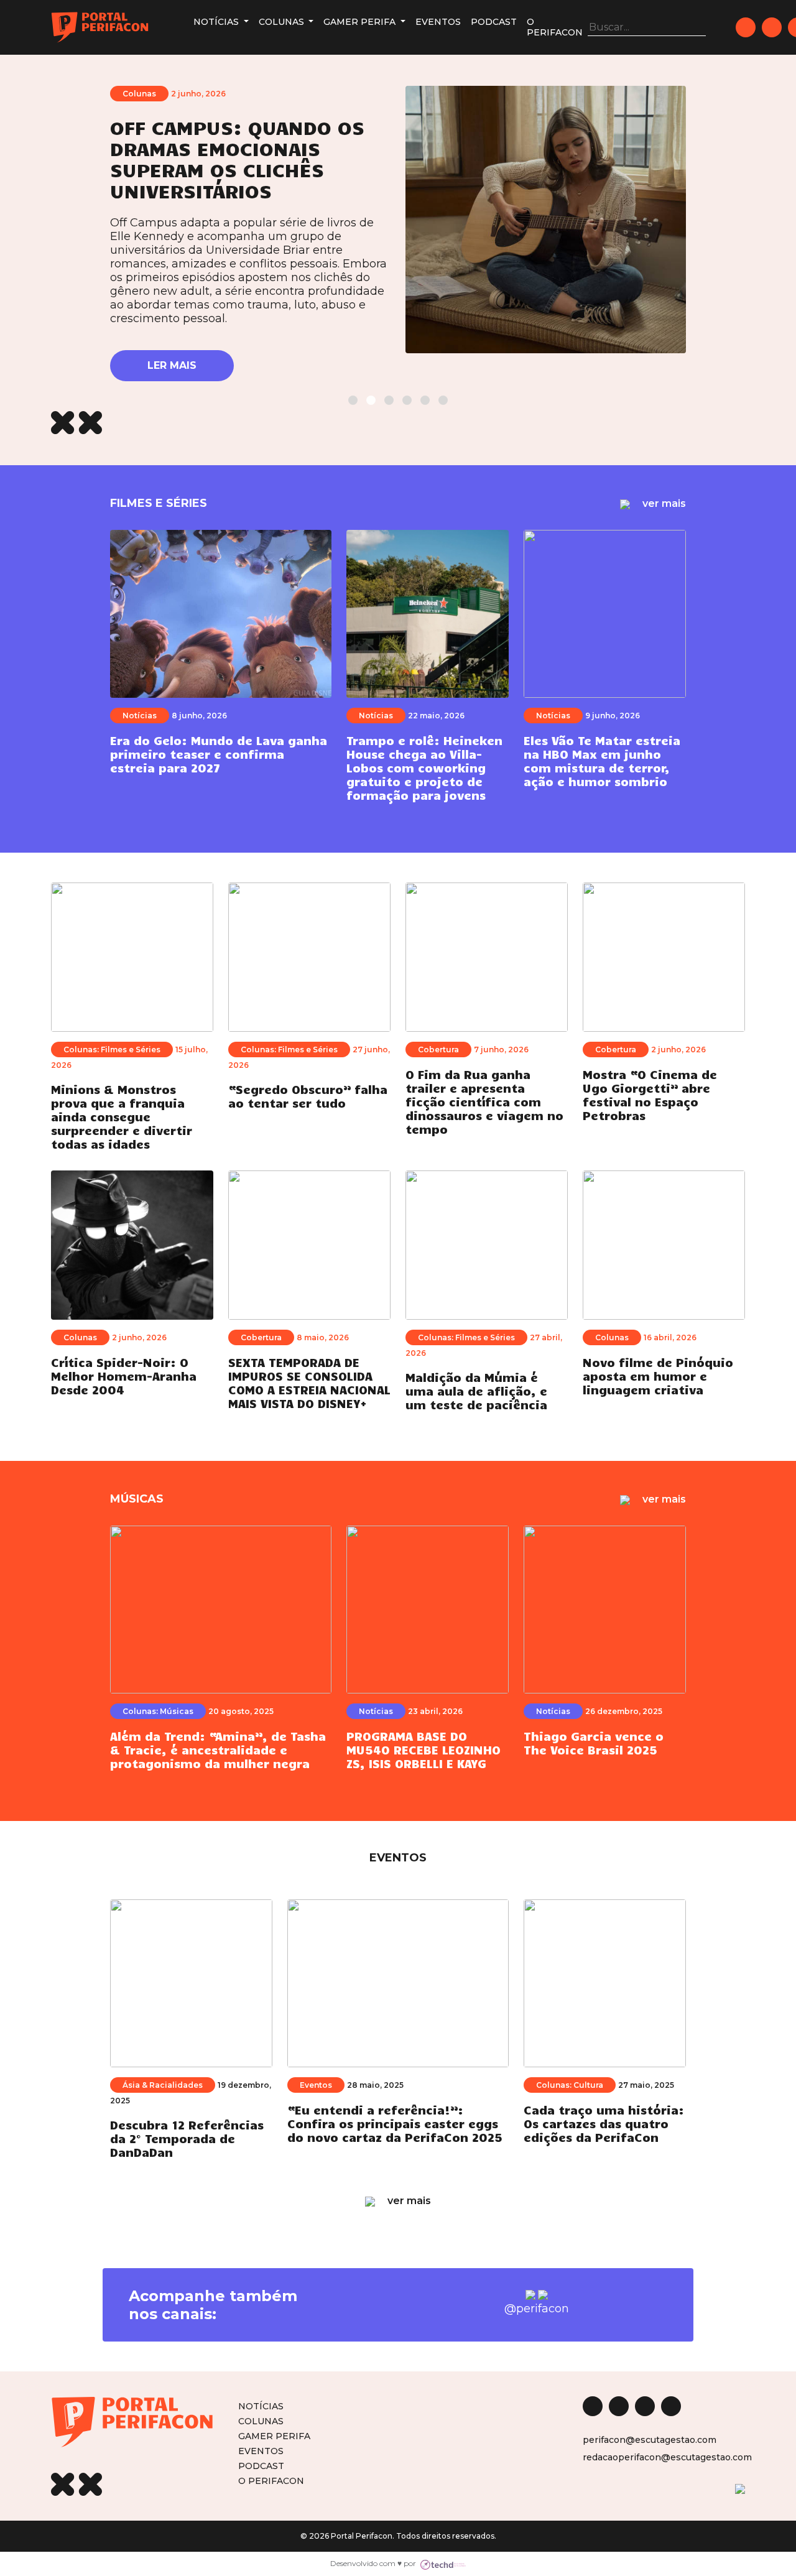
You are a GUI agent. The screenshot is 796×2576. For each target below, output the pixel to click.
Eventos (438, 22)
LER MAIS (172, 365)
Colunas (283, 22)
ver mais (663, 503)
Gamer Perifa (361, 22)
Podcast (494, 22)
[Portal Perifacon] (100, 27)
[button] (353, 400)
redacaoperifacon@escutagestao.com (667, 2457)
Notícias (217, 22)
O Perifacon (555, 27)
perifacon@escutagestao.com (650, 2440)
